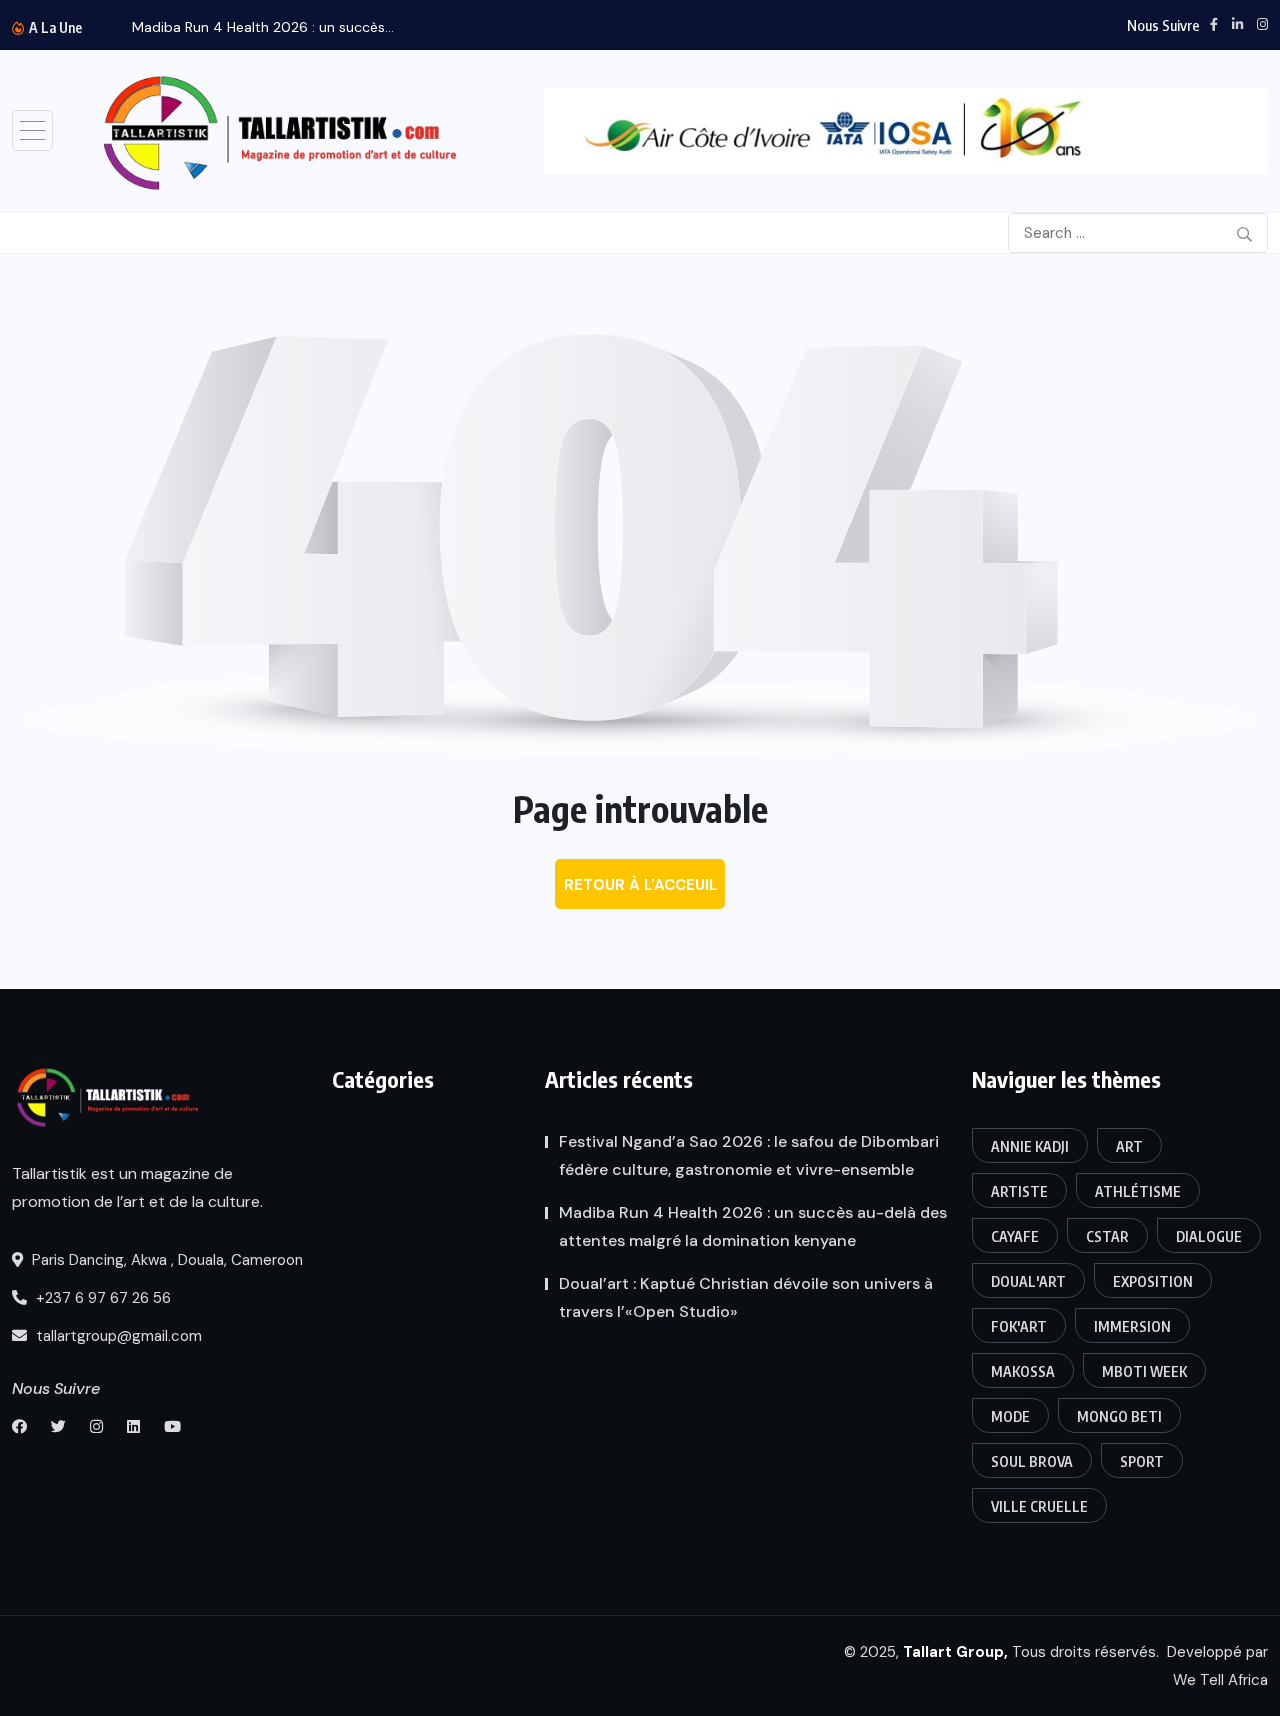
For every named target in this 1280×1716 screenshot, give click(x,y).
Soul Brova (1032, 1461)
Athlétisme (1138, 1191)
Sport (1142, 1461)
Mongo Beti (1119, 1416)
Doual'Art (1028, 1281)
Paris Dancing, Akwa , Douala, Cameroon (165, 1260)
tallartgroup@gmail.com (117, 1336)
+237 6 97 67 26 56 (101, 1298)
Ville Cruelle (1039, 1506)
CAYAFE (1015, 1236)
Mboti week (1144, 1371)
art (1129, 1146)
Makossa (1023, 1371)
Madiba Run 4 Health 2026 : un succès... (263, 27)
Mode (1010, 1416)
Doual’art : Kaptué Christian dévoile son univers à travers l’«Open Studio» (746, 1297)
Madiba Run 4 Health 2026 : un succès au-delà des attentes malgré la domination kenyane (753, 1226)
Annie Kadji (1030, 1146)
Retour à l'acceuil (640, 885)
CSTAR (1107, 1236)
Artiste (1019, 1191)
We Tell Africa (1220, 1680)
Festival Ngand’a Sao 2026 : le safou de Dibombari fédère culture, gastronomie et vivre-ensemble (749, 1155)
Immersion (1132, 1326)
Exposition (1153, 1281)
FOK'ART (1019, 1326)
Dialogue (1209, 1236)
